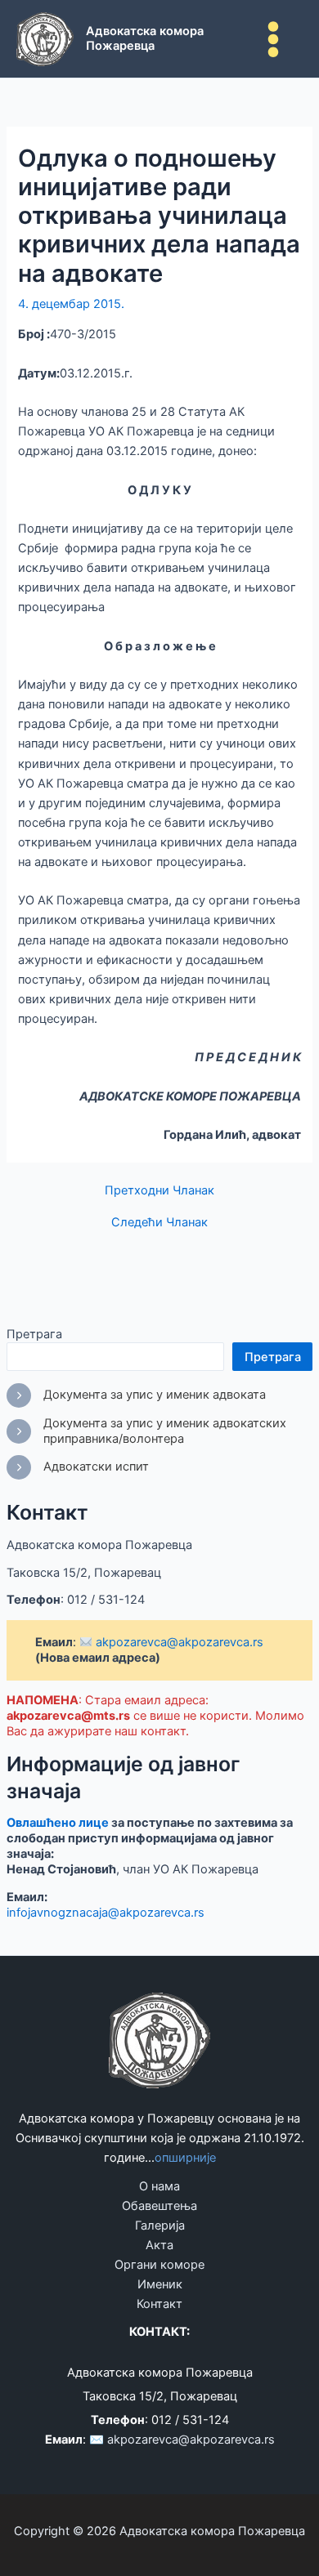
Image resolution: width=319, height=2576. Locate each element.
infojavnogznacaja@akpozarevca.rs (106, 1913)
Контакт (159, 2304)
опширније (185, 2158)
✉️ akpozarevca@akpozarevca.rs (182, 2440)
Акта (159, 2245)
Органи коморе (159, 2265)
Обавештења (159, 2206)
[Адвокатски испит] (78, 1467)
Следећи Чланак (159, 1223)
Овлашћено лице (58, 1823)
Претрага (34, 1334)
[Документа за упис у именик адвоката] (136, 1395)
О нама (159, 2186)
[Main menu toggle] (273, 39)
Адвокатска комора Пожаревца (145, 38)
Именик (160, 2284)
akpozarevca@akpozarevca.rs (178, 1642)
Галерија (160, 2226)
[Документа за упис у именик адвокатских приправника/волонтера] (159, 1431)
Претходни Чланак (159, 1191)
